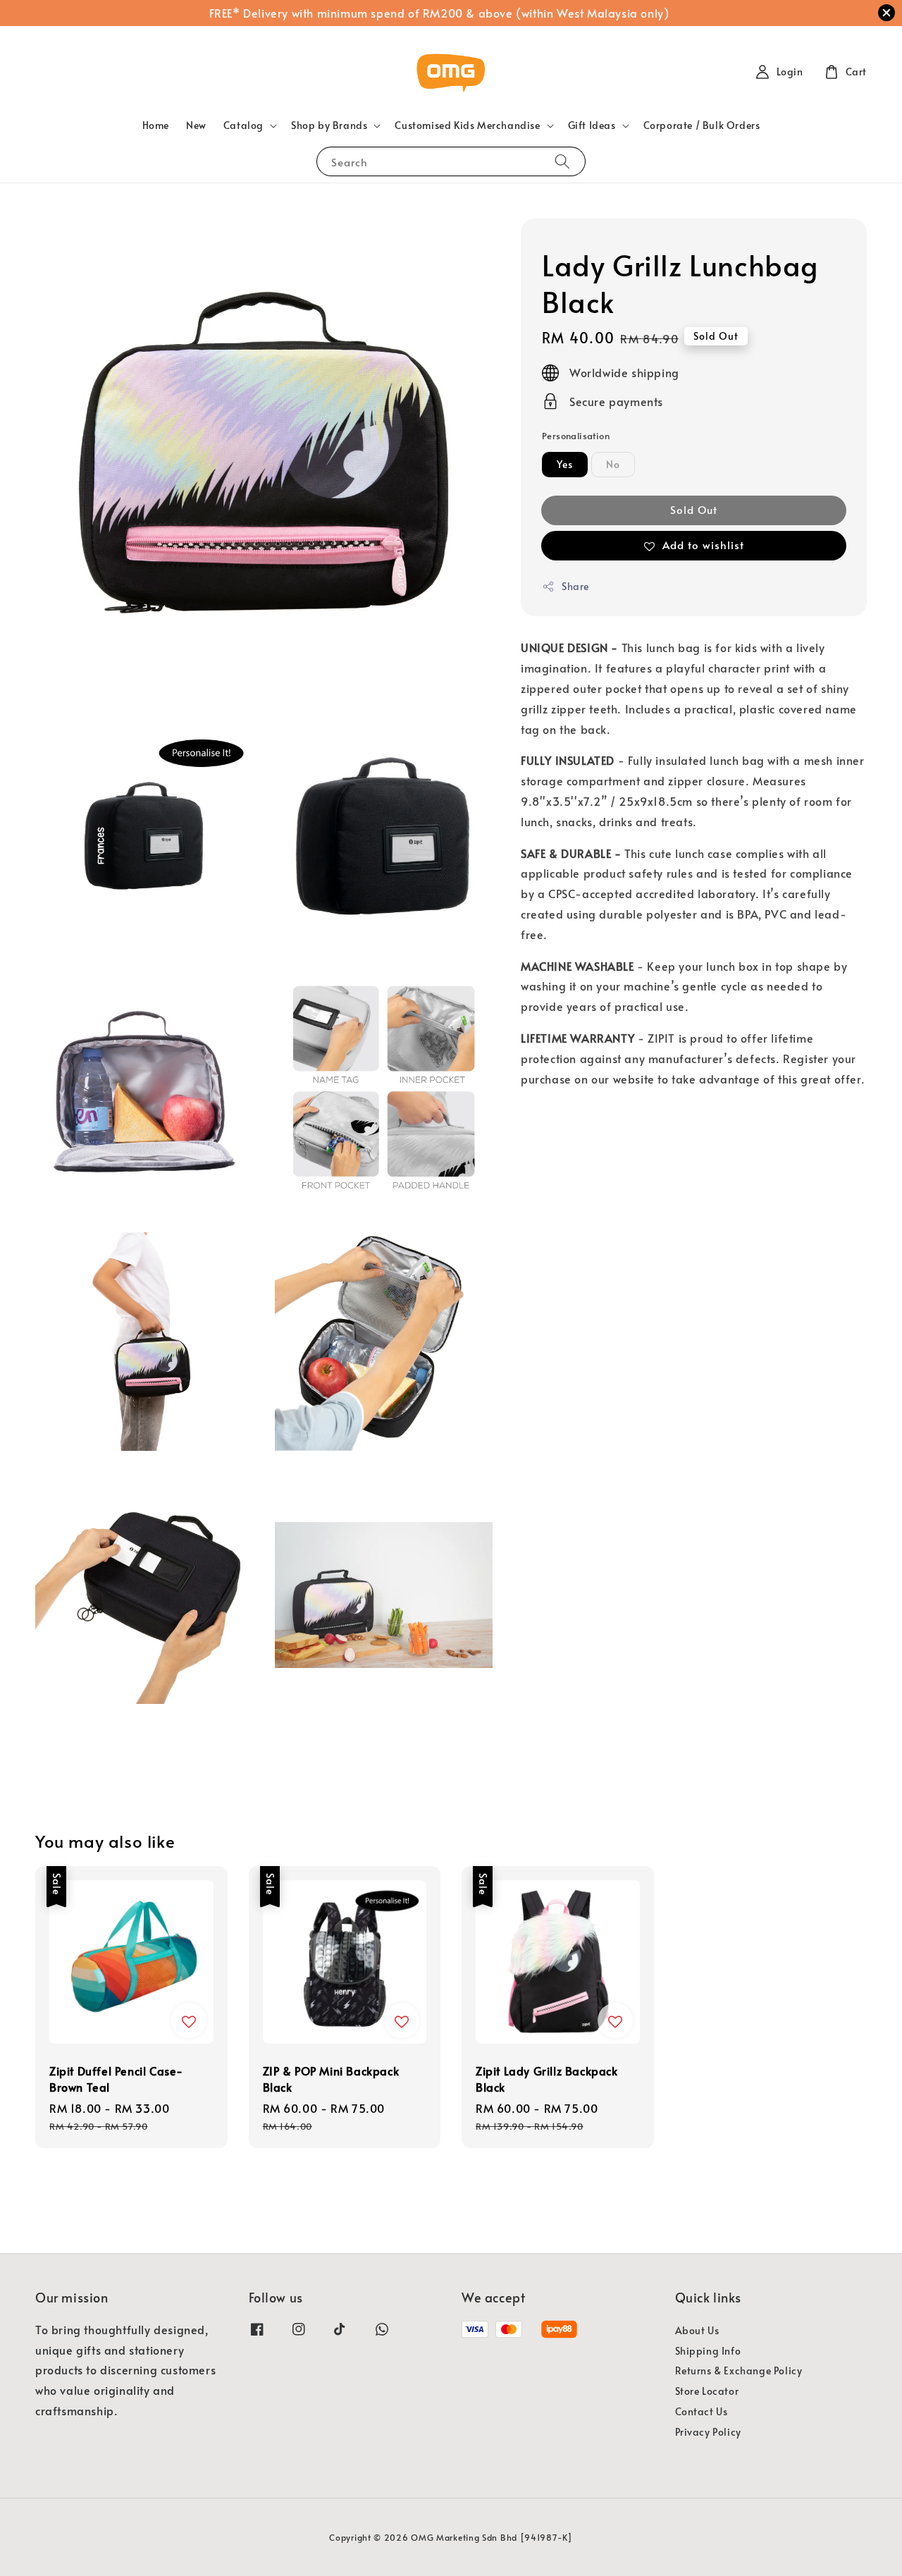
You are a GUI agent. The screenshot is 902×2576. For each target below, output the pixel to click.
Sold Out (694, 509)
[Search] (562, 161)
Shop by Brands (329, 125)
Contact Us (702, 2411)
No (613, 464)
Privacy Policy (708, 2432)
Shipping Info (708, 2351)
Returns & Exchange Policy (739, 2370)
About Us (697, 2331)
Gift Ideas (592, 125)
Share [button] (575, 586)
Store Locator (707, 2391)
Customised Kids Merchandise (467, 125)
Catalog (243, 125)
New (196, 125)
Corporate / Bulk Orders (702, 125)
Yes (565, 464)
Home (156, 125)
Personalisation (576, 436)
